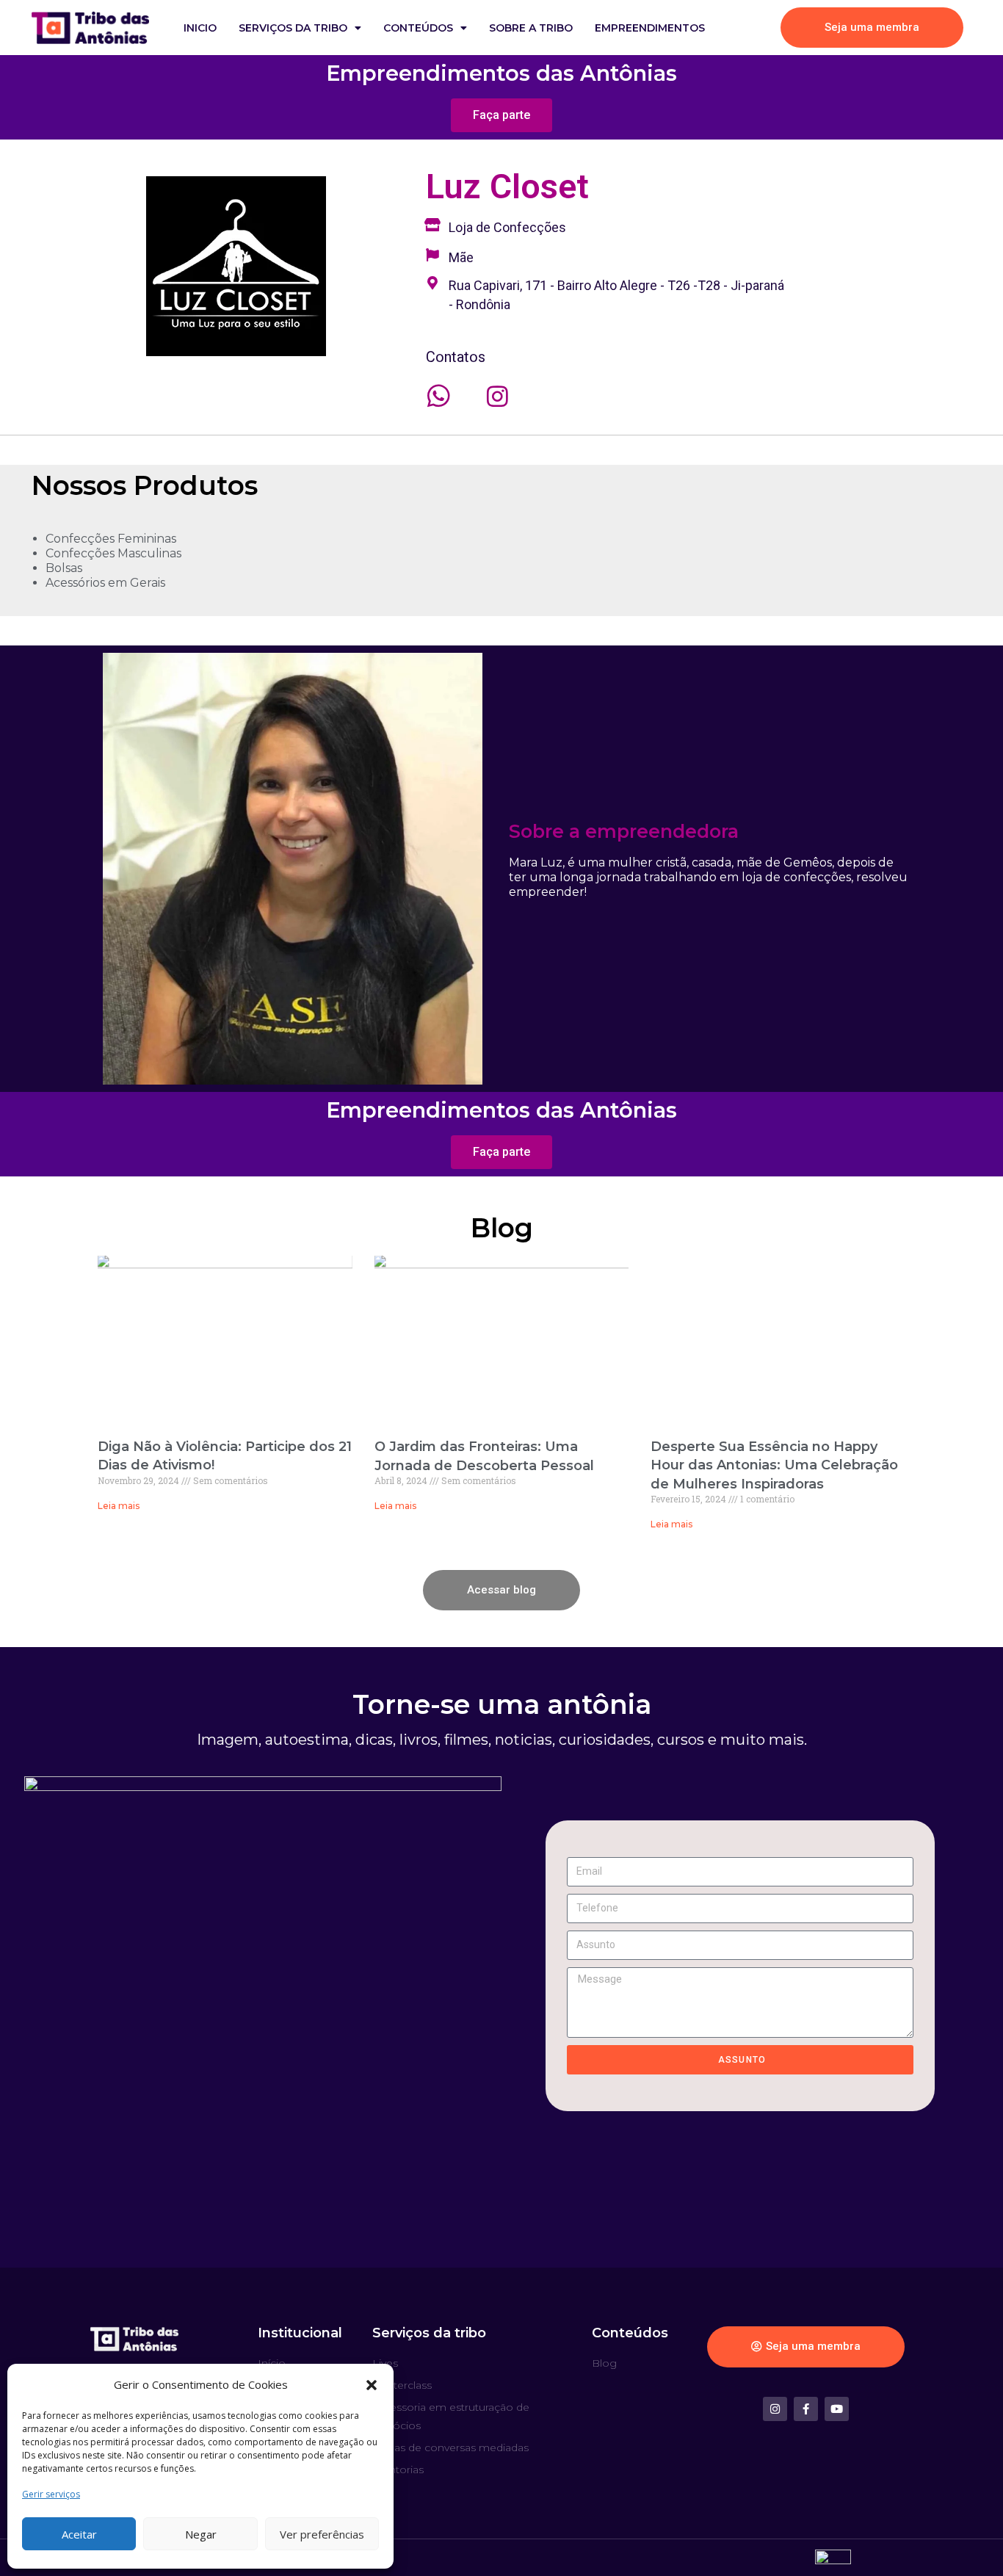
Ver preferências (322, 2534)
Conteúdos (418, 28)
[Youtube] (837, 2409)
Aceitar (79, 2534)
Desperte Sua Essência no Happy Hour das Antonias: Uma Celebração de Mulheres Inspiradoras (774, 1465)
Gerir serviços (51, 2494)
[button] (372, 2385)
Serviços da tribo (293, 28)
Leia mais (119, 1506)
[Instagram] (775, 2409)
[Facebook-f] (806, 2409)
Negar (201, 2534)
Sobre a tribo (531, 28)
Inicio (200, 28)
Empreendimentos (650, 28)
